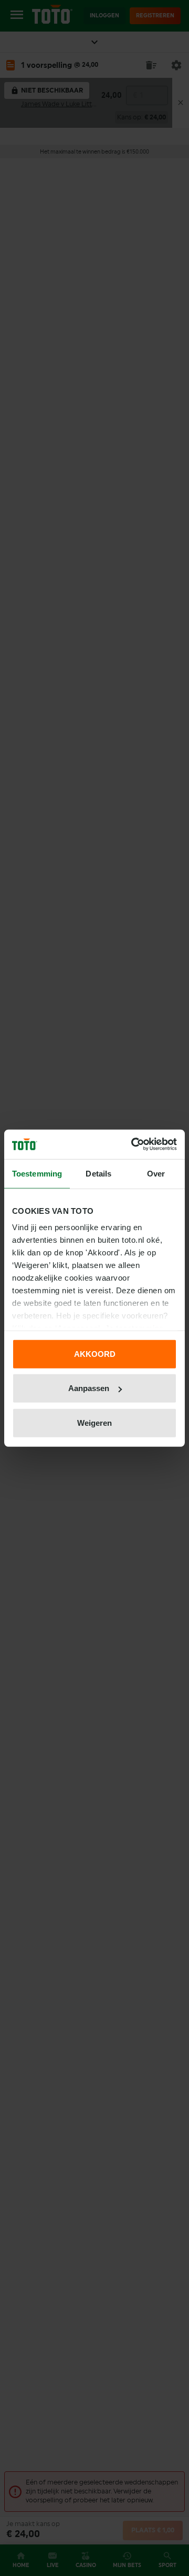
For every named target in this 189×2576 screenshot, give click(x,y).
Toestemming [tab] (37, 1173)
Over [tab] (156, 1173)
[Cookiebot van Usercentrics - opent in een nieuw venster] (133, 1144)
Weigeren (94, 1422)
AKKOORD (95, 1353)
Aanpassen (89, 1388)
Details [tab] (98, 1173)
